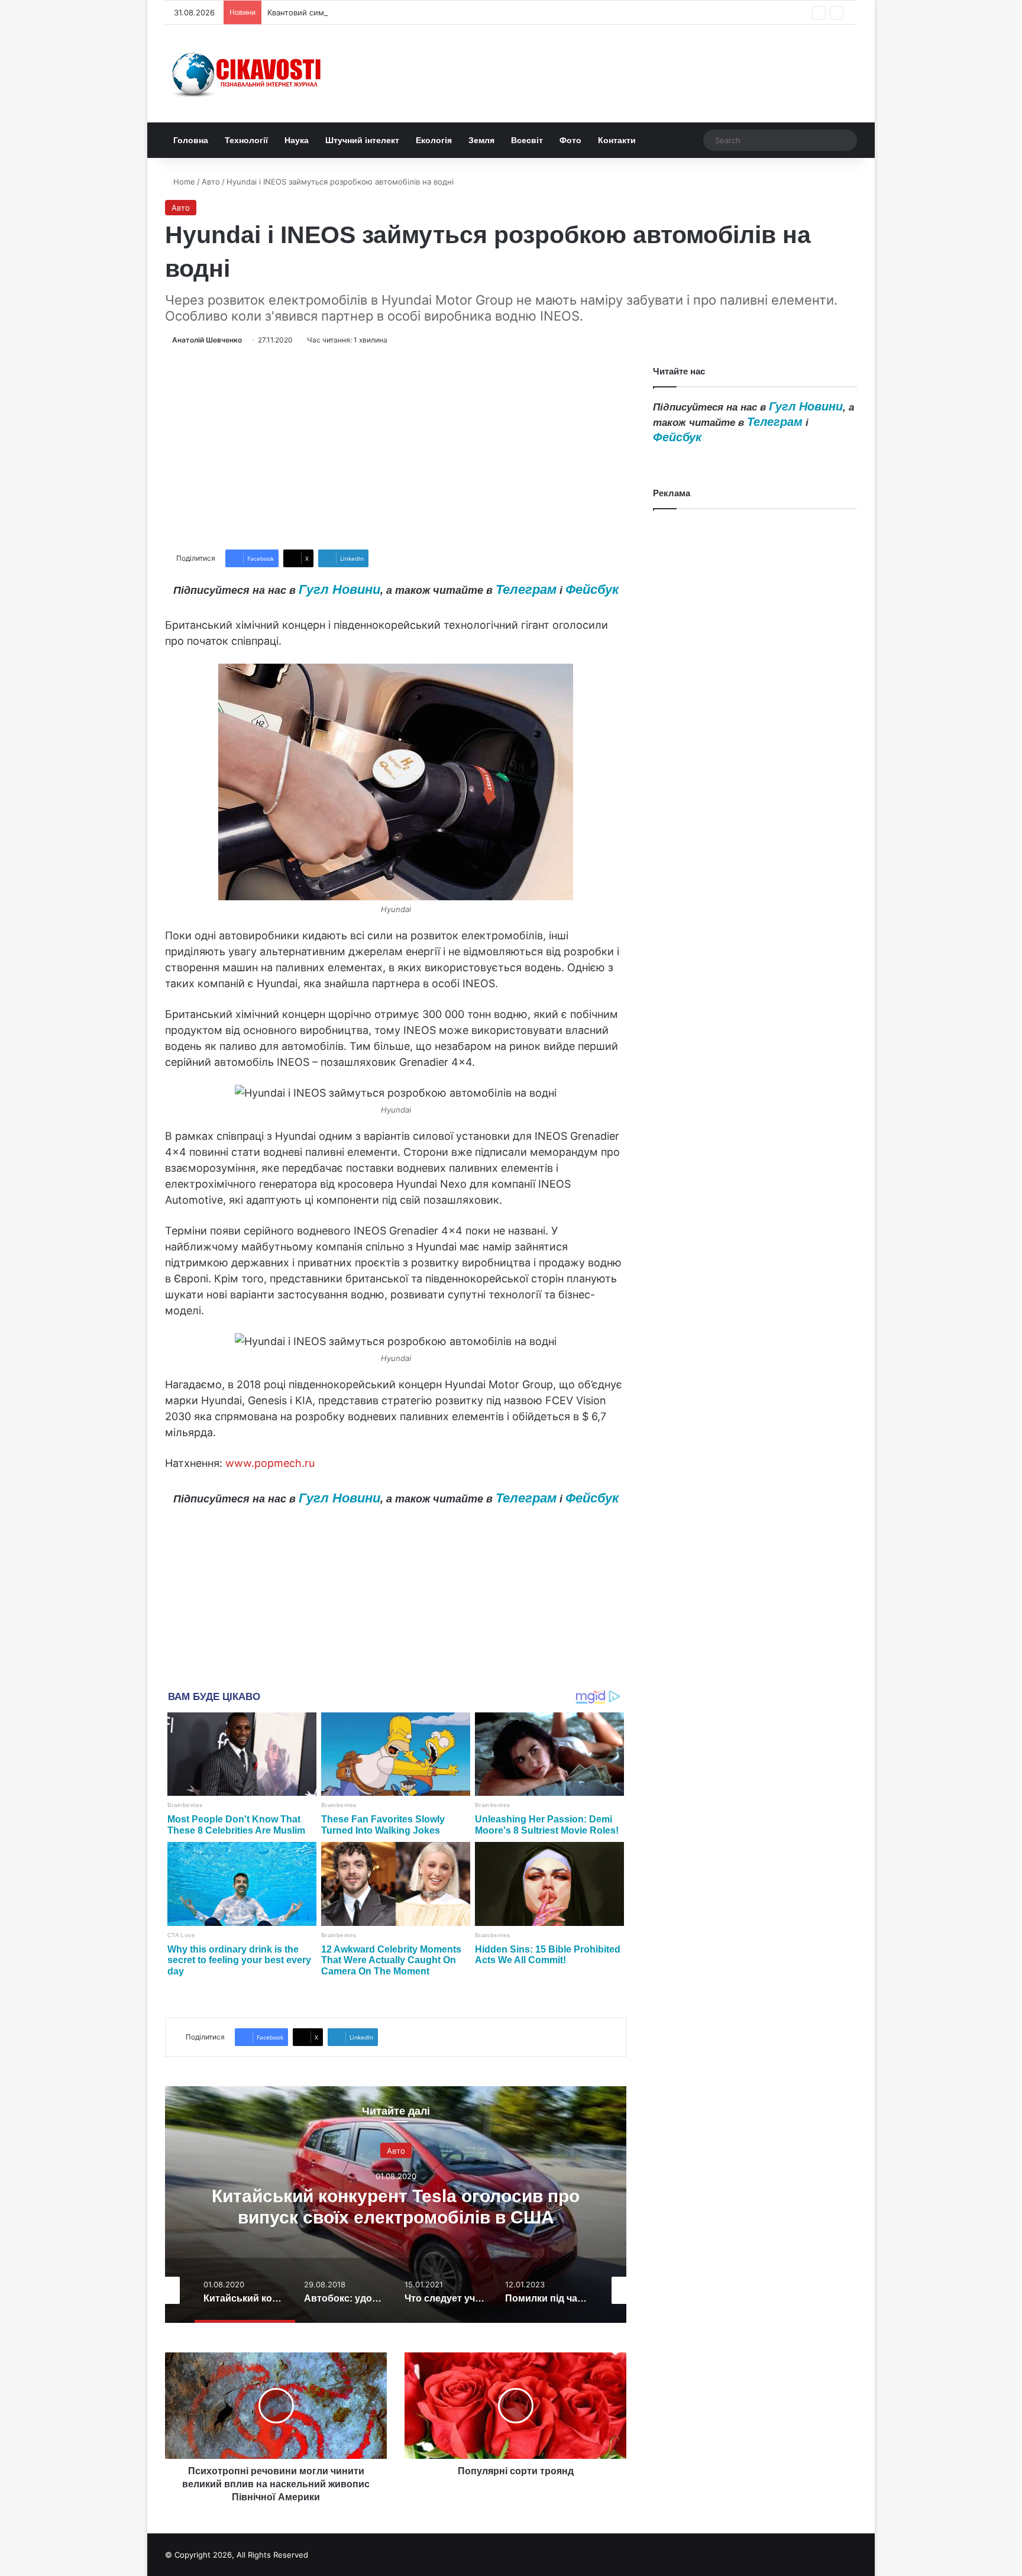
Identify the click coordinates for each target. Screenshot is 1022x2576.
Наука (297, 140)
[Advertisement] (396, 448)
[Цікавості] (248, 74)
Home (183, 182)
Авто (211, 182)
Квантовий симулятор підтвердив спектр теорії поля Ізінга (379, 12)
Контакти (617, 140)
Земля (481, 140)
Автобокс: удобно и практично (396, 2206)
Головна (191, 140)
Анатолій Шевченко (207, 340)
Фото (570, 140)
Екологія (434, 140)
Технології (246, 140)
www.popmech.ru (270, 1463)
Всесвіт (527, 140)
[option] (396, 2205)
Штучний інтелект (362, 140)
